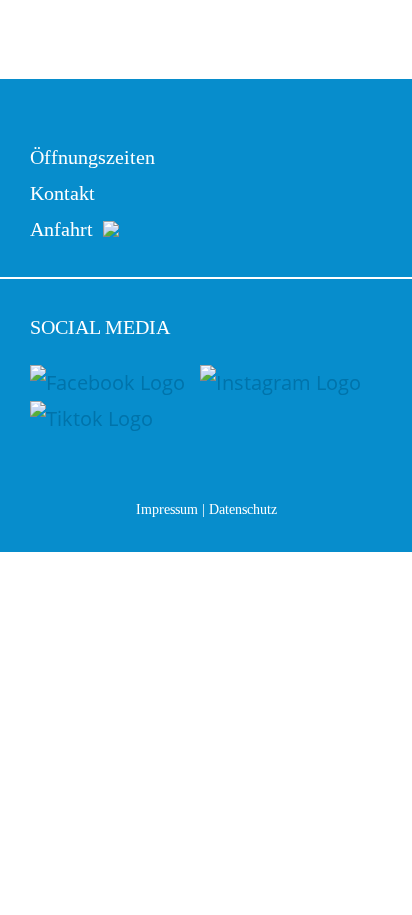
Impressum (167, 509)
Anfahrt (42, 229)
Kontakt (62, 193)
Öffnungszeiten (92, 157)
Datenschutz (243, 509)
